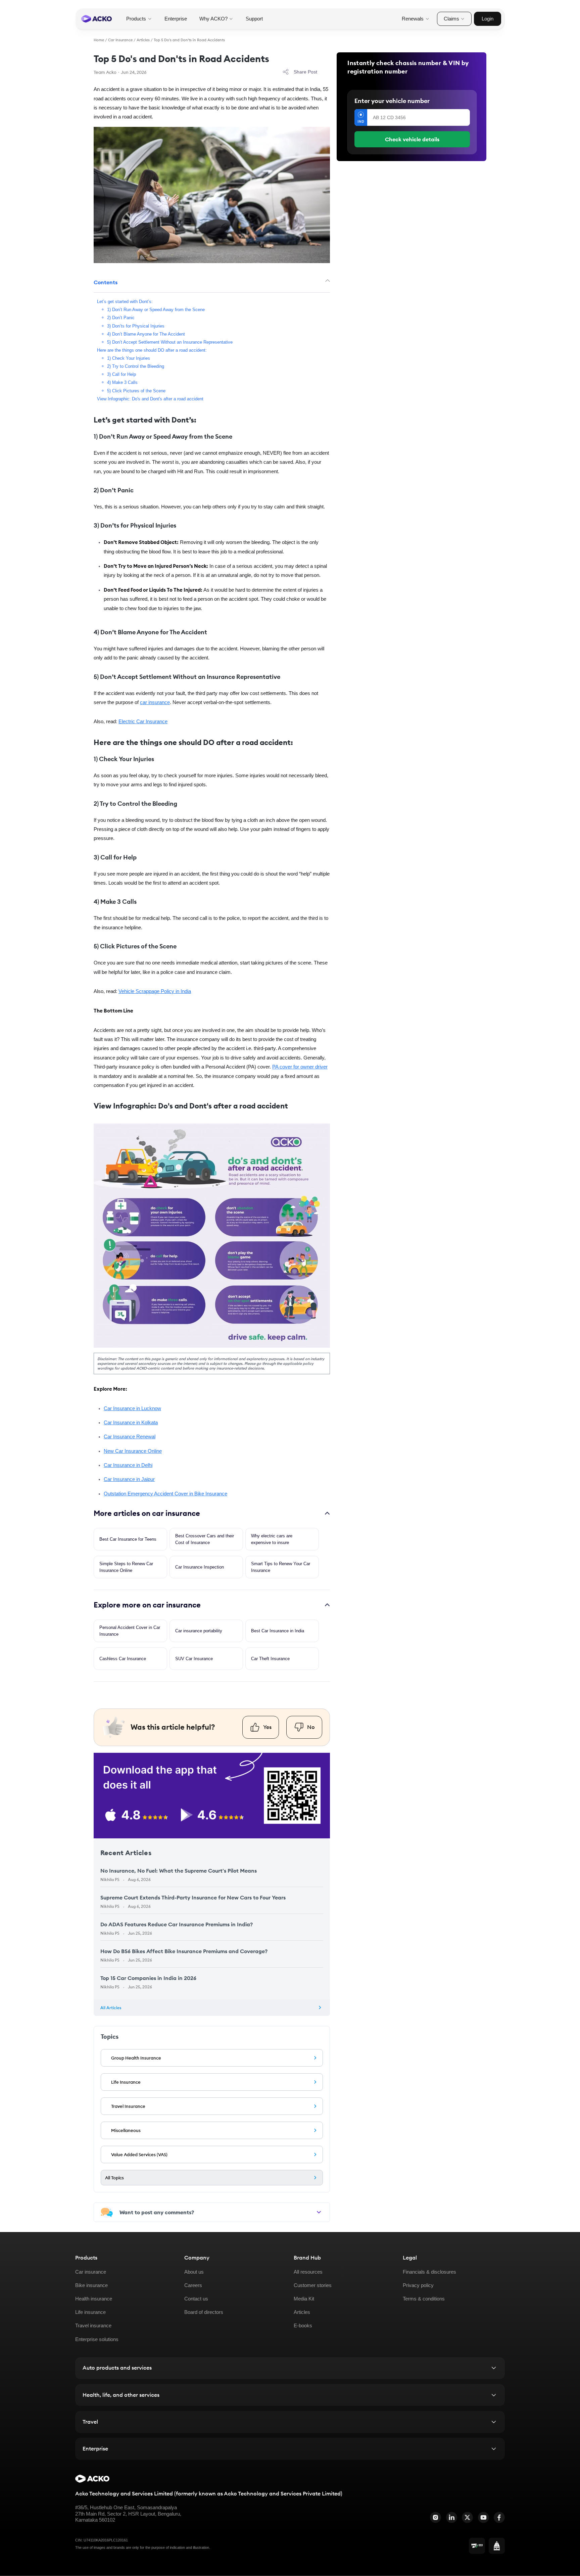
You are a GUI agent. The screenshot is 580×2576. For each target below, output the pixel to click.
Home (99, 40)
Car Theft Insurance (270, 1659)
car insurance (155, 702)
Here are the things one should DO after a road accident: (152, 350)
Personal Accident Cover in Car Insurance (130, 1631)
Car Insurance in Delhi (128, 1465)
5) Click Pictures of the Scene (136, 391)
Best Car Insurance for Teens (128, 1539)
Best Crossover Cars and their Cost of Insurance (205, 1539)
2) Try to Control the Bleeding (136, 366)
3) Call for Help (122, 374)
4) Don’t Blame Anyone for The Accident (146, 334)
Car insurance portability (199, 1631)
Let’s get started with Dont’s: (125, 302)
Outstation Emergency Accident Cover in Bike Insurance (165, 1494)
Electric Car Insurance (143, 722)
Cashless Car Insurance (123, 1659)
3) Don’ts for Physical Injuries (136, 326)
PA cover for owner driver (300, 1067)
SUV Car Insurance (194, 1659)
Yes (267, 1727)
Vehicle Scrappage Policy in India (155, 991)
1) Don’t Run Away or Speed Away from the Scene (156, 310)
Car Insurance (120, 40)
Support (254, 19)
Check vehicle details (412, 139)
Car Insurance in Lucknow (132, 1408)
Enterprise (176, 19)
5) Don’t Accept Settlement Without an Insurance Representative (170, 342)
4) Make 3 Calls (122, 383)
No (311, 1727)
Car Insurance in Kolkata (131, 1423)
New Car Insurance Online (133, 1451)
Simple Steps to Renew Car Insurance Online (126, 1567)
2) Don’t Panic (121, 318)
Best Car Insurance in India (278, 1631)
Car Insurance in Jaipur (129, 1479)
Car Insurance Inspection (200, 1567)
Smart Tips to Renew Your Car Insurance (281, 1567)
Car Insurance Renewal (130, 1437)
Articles (143, 40)
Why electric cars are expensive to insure (272, 1539)
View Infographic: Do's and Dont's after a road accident (150, 399)
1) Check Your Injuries (129, 358)
